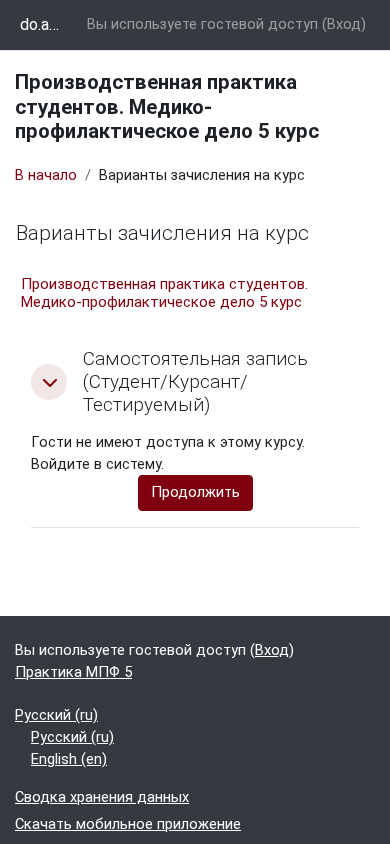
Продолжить (195, 492)
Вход (344, 24)
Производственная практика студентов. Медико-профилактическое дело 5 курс (164, 293)
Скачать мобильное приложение (128, 824)
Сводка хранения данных (102, 797)
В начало (46, 175)
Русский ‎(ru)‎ (56, 715)
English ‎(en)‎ (69, 759)
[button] (49, 382)
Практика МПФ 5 (73, 672)
